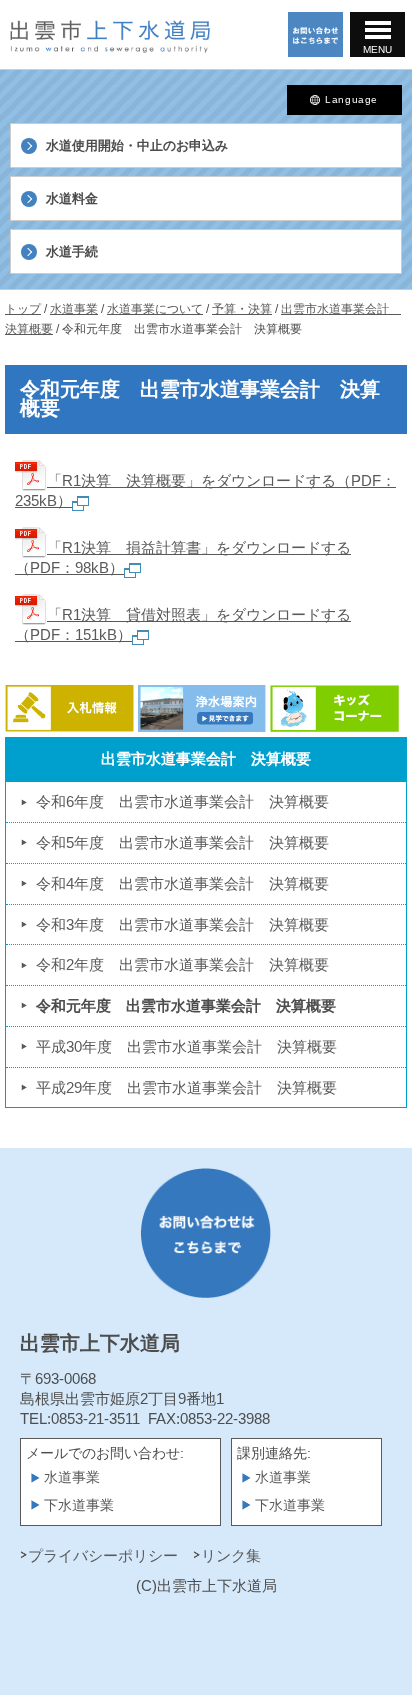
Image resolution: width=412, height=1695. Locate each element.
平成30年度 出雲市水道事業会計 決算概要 (186, 1046)
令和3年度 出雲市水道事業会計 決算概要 (182, 924)
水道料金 (72, 198)
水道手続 (72, 251)
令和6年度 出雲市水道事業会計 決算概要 (182, 801)
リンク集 (231, 1555)
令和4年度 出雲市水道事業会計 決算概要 (182, 883)
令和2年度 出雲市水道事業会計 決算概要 (182, 964)
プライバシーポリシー (103, 1555)
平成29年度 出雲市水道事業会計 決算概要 (186, 1087)
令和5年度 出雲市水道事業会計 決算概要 (182, 842)
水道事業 (72, 1477)
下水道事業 (79, 1505)
